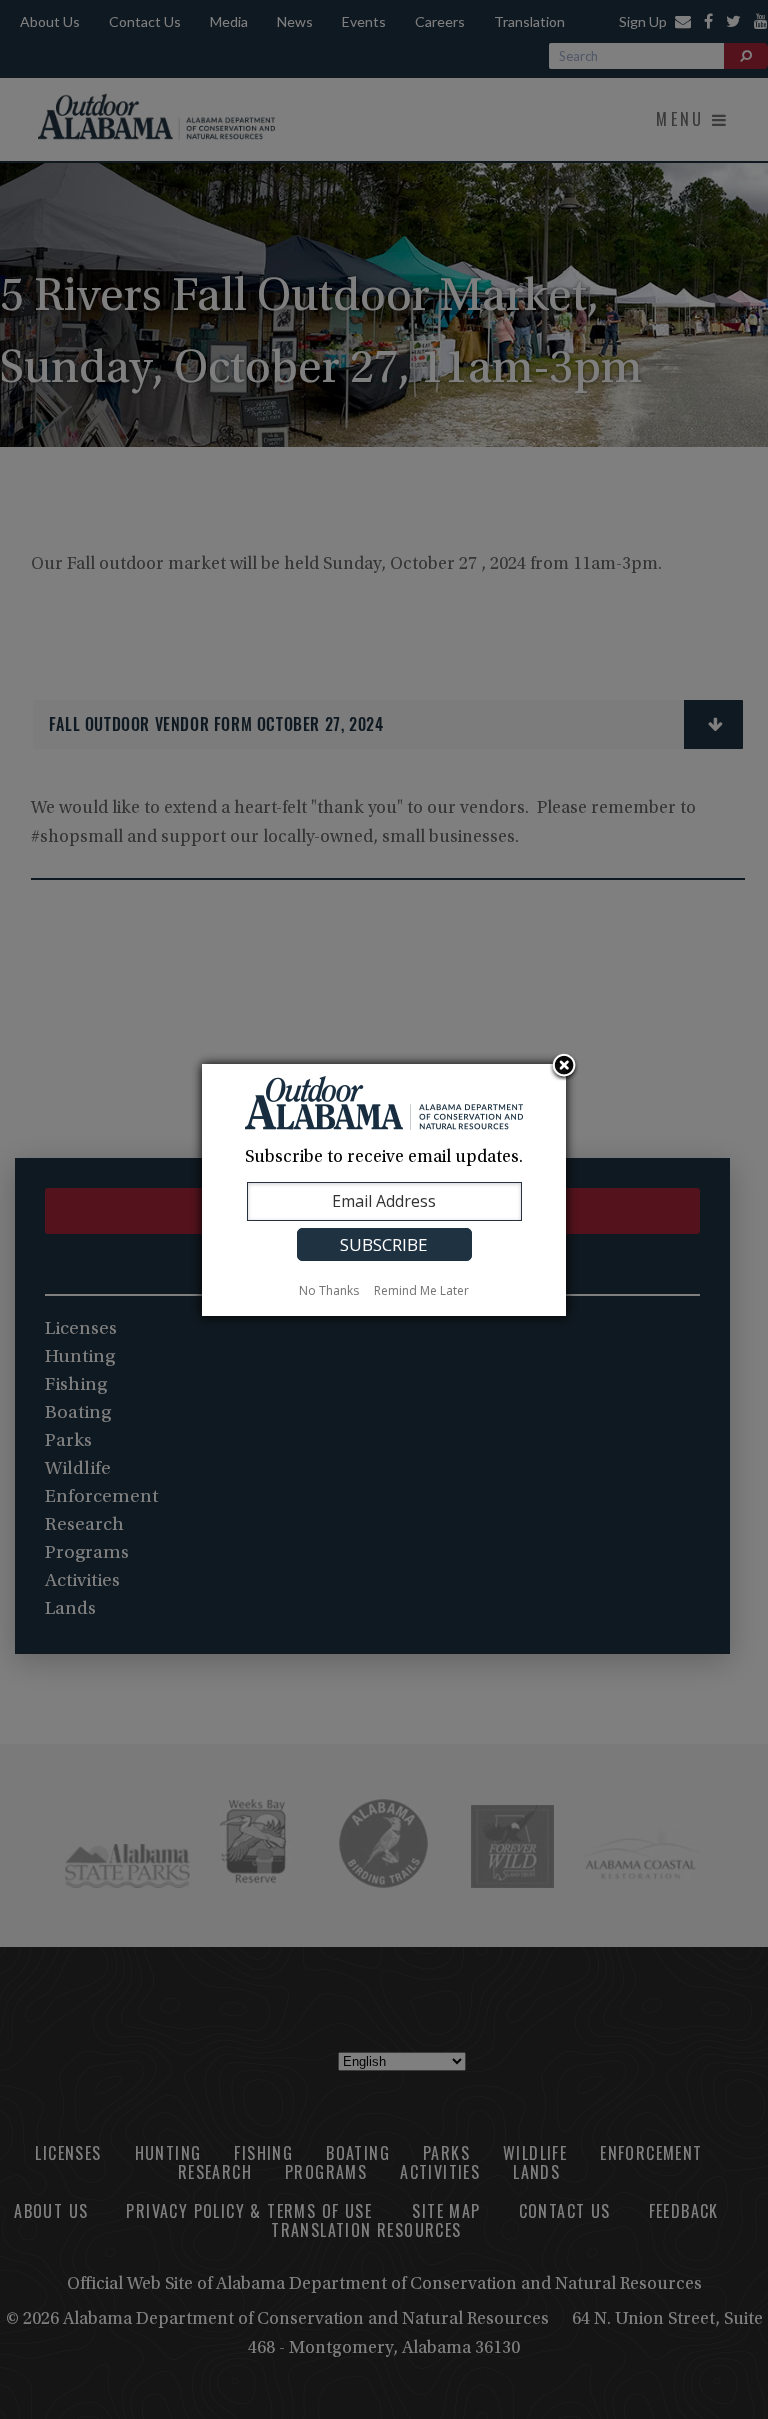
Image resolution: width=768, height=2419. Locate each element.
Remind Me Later (421, 1290)
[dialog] (384, 1190)
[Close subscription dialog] (564, 1067)
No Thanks (329, 1290)
